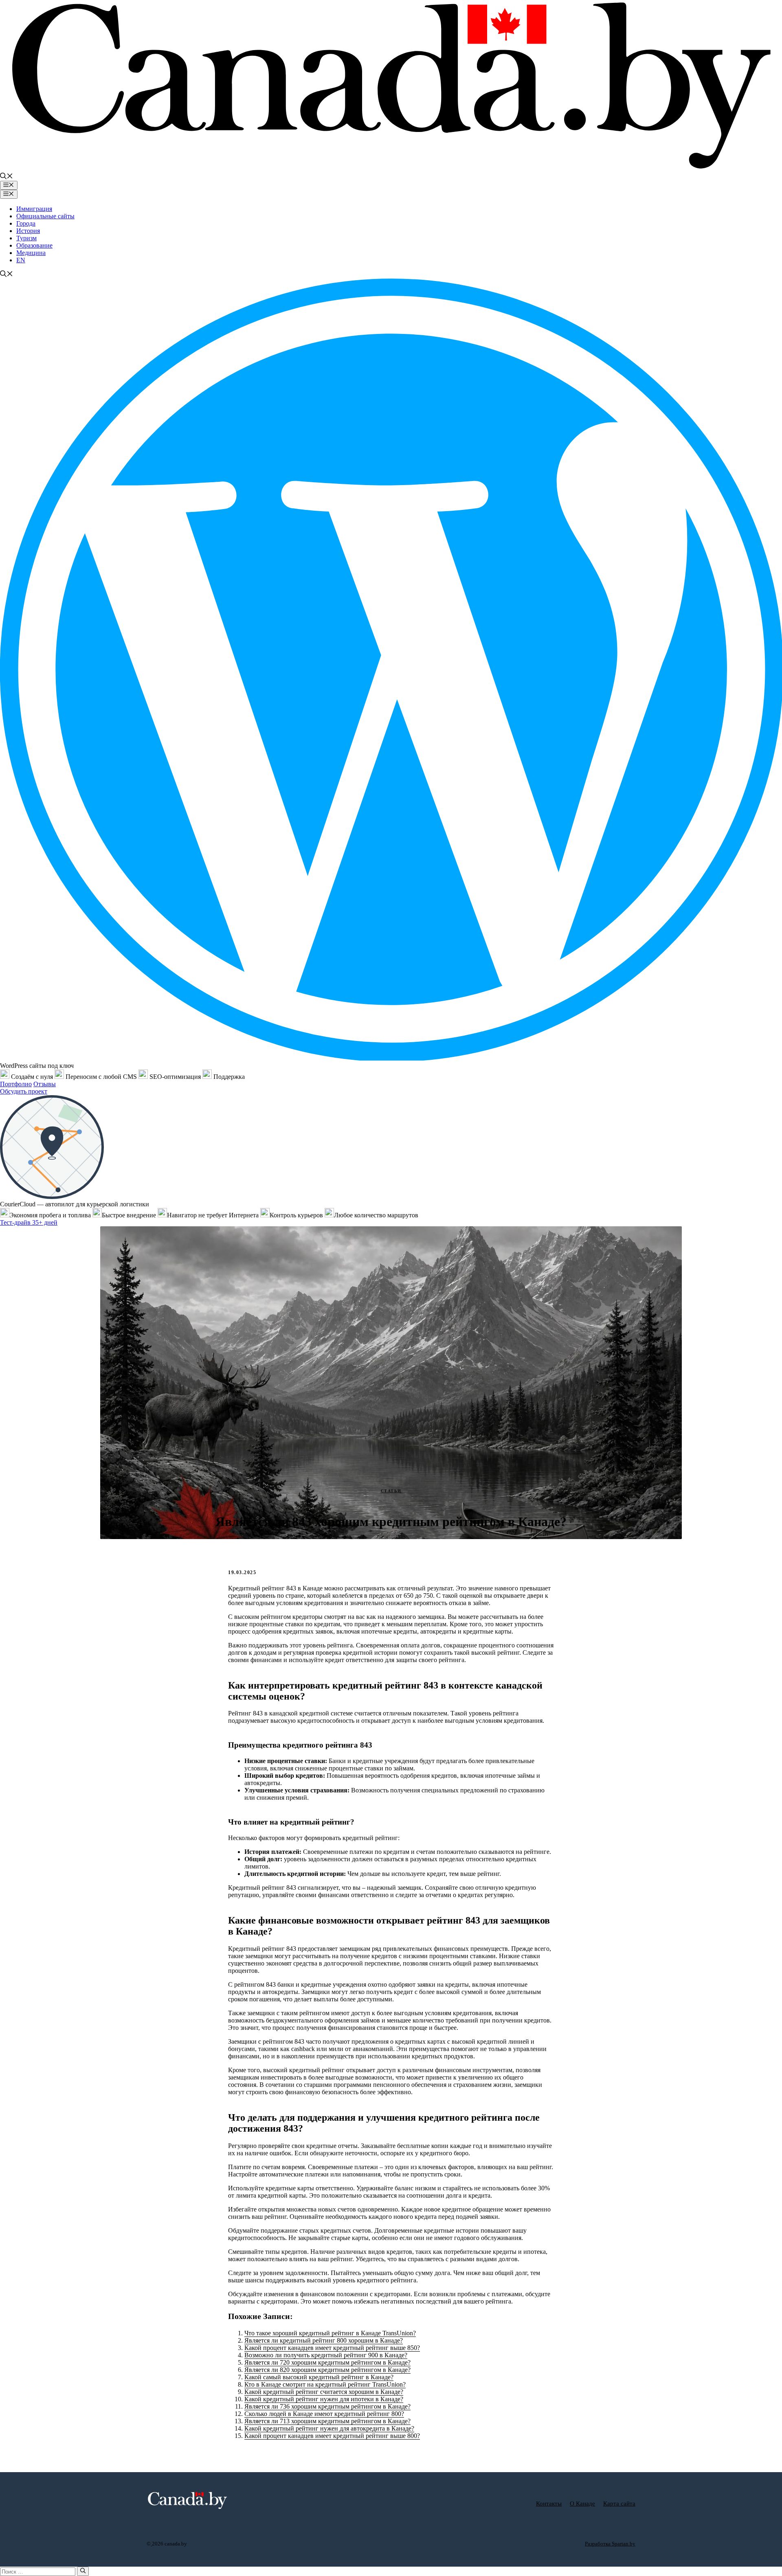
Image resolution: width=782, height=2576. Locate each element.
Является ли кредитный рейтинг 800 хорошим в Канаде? (324, 2340)
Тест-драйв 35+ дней (29, 1222)
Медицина (31, 253)
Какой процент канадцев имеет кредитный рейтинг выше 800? (332, 2436)
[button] (7, 177)
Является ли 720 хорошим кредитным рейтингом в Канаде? (327, 2362)
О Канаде (582, 2504)
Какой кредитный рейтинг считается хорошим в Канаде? (324, 2392)
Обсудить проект (24, 1091)
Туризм (26, 238)
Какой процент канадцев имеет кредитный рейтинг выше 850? (332, 2348)
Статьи (391, 1491)
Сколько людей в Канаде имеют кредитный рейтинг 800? (324, 2414)
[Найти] (83, 2571)
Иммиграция (34, 209)
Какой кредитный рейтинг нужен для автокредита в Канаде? (329, 2428)
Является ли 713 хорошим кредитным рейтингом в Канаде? (327, 2421)
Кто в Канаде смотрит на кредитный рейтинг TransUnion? (325, 2384)
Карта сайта (619, 2504)
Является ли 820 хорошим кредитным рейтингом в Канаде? (327, 2370)
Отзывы (45, 1084)
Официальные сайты (45, 216)
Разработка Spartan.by (610, 2544)
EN (21, 260)
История (28, 231)
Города (26, 223)
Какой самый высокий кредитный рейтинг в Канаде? (319, 2377)
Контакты (549, 2504)
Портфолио (16, 1084)
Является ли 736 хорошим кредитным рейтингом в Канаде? (327, 2406)
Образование (34, 245)
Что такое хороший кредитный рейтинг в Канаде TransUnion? (330, 2333)
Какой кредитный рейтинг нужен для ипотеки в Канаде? (324, 2399)
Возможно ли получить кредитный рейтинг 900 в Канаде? (326, 2355)
